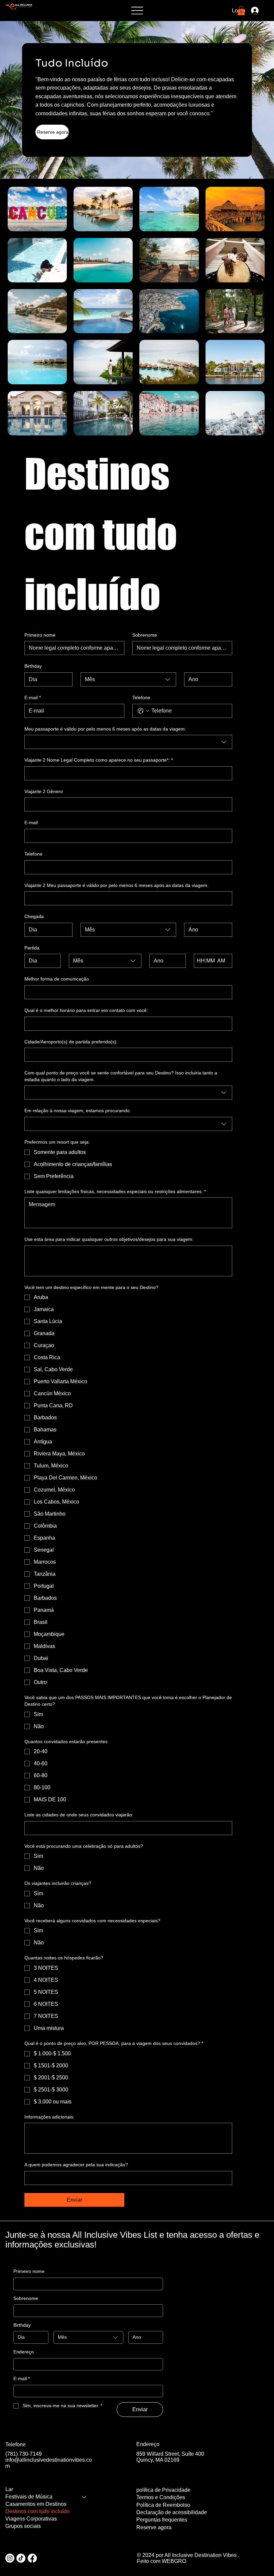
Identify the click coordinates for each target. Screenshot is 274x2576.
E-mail (33, 697)
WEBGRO (174, 2561)
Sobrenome (145, 635)
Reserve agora (154, 2527)
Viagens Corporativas (31, 2519)
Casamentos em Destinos (36, 2504)
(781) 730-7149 (24, 2454)
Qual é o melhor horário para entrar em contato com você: (86, 1010)
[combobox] (128, 679)
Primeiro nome (40, 635)
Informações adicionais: (49, 2117)
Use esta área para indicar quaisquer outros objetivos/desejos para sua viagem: (109, 1239)
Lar (9, 2489)
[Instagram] (10, 2558)
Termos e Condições (161, 2497)
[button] (241, 11)
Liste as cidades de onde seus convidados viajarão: (79, 1815)
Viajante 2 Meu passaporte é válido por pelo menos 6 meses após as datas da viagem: (116, 885)
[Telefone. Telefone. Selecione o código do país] (143, 711)
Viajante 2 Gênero (44, 791)
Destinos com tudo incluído (37, 2511)
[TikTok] (21, 2558)
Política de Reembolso (163, 2505)
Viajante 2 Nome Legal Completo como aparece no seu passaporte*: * (99, 760)
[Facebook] (32, 2558)
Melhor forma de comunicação (57, 979)
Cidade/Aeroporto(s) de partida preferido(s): (71, 1042)
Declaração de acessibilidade (172, 2512)
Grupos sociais (23, 2526)
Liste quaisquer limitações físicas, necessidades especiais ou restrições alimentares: (115, 1191)
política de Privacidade (163, 2490)
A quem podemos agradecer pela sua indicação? (76, 2165)
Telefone (141, 697)
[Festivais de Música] (85, 2497)
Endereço (24, 2352)
